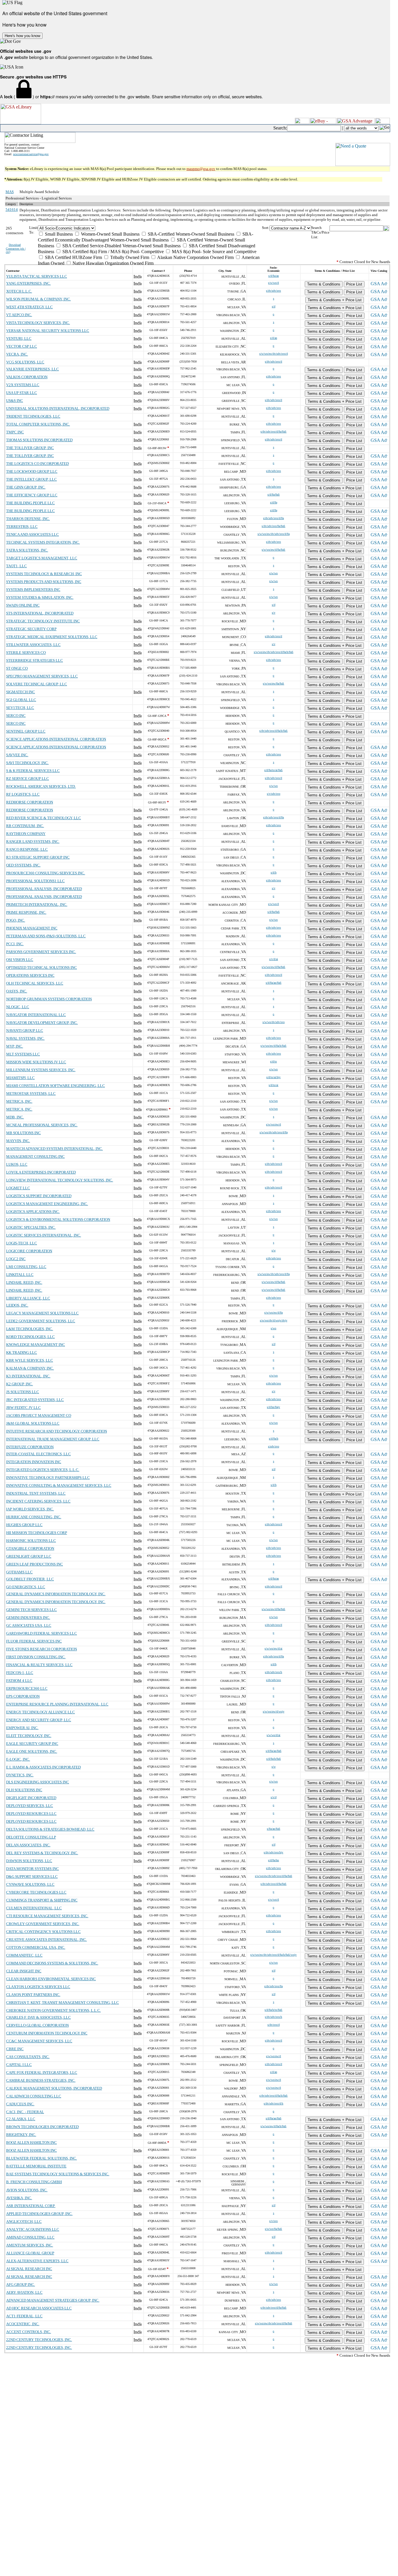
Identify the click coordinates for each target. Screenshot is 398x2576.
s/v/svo (273, 2221)
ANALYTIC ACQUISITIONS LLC (33, 2229)
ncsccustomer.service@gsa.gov (31, 154)
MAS (10, 192)
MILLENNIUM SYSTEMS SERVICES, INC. (41, 1070)
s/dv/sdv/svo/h (273, 1672)
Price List (354, 284)
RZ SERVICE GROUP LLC (28, 779)
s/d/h (274, 872)
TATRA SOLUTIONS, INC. (27, 550)
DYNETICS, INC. (20, 1775)
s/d (274, 306)
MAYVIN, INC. (18, 1141)
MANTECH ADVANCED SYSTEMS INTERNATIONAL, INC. (54, 1149)
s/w (274, 1250)
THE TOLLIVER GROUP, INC (30, 448)
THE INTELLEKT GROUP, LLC (31, 479)
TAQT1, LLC (16, 566)
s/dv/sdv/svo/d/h (273, 2103)
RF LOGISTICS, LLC (23, 794)
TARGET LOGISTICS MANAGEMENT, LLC (42, 558)
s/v (274, 613)
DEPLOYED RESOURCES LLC (31, 1814)
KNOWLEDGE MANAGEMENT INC (36, 1345)
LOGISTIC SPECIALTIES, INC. (31, 1227)
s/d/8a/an (274, 276)
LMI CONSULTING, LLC (26, 1267)
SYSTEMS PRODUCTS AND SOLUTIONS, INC (44, 582)
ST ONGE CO (17, 668)
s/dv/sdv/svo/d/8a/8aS (273, 431)
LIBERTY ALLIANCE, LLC (28, 1298)
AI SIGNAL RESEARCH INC (29, 2269)
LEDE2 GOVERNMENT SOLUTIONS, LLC (41, 1321)
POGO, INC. (16, 920)
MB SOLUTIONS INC (23, 1133)
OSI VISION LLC (20, 960)
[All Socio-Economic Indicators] (150, 228)
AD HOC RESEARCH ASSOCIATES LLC (39, 2308)
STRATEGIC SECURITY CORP (31, 629)
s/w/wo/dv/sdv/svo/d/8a (274, 1132)
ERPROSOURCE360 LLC (27, 1688)
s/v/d (274, 1797)
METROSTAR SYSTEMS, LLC (31, 1093)
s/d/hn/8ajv (273, 1407)
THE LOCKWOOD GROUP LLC (32, 471)
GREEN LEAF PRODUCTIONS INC (35, 1564)
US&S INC (15, 401)
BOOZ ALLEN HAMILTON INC (31, 2142)
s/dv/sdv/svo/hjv (273, 1852)
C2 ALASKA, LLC (21, 2119)
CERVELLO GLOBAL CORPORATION (37, 2025)
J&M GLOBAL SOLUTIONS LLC (33, 1423)
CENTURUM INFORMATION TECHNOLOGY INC (47, 2033)
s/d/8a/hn (273, 1860)
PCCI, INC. (15, 944)
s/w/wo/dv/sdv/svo (274, 1022)
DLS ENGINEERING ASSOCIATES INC (38, 1782)
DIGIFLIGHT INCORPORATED (31, 1798)
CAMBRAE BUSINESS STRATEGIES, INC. (41, 2080)
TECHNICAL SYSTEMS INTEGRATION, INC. (43, 542)
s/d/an (274, 338)
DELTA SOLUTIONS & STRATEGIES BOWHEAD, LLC (50, 1829)
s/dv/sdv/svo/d (273, 361)
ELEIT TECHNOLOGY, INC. (29, 1736)
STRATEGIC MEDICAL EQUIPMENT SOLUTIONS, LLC (52, 637)
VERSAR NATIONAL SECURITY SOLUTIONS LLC (48, 331)
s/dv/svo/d (274, 2025)
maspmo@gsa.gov (201, 169)
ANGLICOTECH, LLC (24, 2222)
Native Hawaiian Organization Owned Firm (112, 263)
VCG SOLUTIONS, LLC (25, 362)
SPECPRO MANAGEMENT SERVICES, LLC (42, 676)
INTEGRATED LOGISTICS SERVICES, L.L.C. (43, 1470)
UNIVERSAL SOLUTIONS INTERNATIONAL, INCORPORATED (58, 408)
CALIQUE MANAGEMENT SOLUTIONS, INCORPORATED (54, 2088)
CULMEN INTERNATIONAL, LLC (34, 1908)
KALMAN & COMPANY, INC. (30, 1368)
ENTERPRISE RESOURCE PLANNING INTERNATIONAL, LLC (57, 1704)
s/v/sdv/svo (274, 794)
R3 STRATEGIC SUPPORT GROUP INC (38, 857)
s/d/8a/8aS (274, 494)
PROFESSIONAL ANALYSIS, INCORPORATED (44, 889)
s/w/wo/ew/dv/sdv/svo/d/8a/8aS (274, 1876)
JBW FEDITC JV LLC (23, 1408)
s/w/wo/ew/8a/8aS (273, 683)
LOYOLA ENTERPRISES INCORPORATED (41, 1172)
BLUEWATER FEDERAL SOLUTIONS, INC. (42, 2158)
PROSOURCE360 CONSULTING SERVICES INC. (46, 873)
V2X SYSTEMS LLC (23, 385)
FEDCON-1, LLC (20, 1673)
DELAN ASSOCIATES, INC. (28, 1845)
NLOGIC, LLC (18, 1007)
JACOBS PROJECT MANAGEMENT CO (39, 1415)
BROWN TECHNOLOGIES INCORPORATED (42, 2127)
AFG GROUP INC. (21, 2285)
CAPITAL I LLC (19, 2065)
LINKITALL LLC (20, 1275)
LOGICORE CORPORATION (29, 1251)
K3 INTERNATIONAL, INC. (28, 1376)
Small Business (58, 234)
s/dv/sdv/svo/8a (273, 1986)
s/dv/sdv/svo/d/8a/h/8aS (273, 731)
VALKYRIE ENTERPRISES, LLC (32, 369)
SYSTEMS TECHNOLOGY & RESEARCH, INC (44, 574)
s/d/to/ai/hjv (273, 1077)
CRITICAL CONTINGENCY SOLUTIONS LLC (43, 1932)
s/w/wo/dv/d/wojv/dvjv (274, 1320)
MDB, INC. (15, 1117)
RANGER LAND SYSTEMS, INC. (33, 842)
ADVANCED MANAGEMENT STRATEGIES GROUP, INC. (53, 2300)
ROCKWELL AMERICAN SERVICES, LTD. (41, 786)
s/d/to (273, 1061)
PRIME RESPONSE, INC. (26, 912)
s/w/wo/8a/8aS (273, 2229)
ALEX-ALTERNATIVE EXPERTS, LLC (37, 2261)
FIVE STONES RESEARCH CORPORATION (42, 1649)
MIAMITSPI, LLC (20, 1078)
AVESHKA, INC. (19, 2198)
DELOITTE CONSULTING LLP (31, 1837)
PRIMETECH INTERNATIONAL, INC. (37, 905)
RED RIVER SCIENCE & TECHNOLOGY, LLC (44, 818)
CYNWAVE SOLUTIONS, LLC (30, 1884)
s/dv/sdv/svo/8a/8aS (273, 526)
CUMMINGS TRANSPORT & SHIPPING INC (42, 1900)
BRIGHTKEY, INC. (21, 2135)
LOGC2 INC (16, 1259)
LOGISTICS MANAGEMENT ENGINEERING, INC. (47, 1204)
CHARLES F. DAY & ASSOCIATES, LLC (38, 2017)
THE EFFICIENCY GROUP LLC (32, 495)
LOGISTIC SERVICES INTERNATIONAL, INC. (44, 1235)
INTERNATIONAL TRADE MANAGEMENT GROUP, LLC (53, 1439)
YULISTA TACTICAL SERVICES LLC (37, 276)
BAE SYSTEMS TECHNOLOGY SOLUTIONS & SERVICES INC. (58, 2174)
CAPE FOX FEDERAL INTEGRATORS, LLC (42, 2072)
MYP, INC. (15, 1046)
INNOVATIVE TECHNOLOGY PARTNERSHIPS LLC (48, 1478)
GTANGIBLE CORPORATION (30, 1548)
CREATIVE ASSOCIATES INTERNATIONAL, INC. (46, 1940)
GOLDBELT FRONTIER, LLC (30, 1579)
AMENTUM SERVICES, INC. (30, 2245)
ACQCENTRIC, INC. (23, 2324)
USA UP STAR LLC (22, 393)
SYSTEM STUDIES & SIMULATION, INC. (40, 597)
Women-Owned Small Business (110, 234)
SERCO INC (16, 716)
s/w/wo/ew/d (273, 1124)
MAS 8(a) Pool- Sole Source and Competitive (214, 252)
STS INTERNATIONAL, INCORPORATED (40, 613)
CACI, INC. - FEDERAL (25, 2112)
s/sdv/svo (274, 1446)
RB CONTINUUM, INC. (25, 826)
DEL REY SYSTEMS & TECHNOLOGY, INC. (42, 1853)
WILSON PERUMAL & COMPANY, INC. (38, 299)
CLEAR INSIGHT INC (24, 1971)
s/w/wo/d (273, 283)
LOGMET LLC (18, 1188)
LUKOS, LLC (17, 1164)
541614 (12, 210)
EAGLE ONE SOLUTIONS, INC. (32, 1751)
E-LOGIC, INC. (18, 1759)
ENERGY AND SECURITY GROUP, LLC (39, 1720)
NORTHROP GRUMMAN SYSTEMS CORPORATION (49, 999)
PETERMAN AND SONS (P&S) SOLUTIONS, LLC (46, 936)
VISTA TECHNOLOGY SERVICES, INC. (38, 323)
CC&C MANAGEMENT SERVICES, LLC (39, 2041)
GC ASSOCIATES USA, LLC (29, 1625)
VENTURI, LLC (19, 338)
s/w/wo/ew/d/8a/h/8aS (273, 1046)
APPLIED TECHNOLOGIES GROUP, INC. (39, 2214)
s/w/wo (273, 573)
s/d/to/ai (273, 1085)
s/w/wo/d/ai (273, 1735)
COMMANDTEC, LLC (24, 1955)
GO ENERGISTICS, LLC (26, 1587)
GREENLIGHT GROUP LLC (29, 1556)
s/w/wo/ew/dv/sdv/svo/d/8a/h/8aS (274, 652)
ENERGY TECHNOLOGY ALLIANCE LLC (40, 1712)
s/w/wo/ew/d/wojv (274, 1711)
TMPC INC (15, 432)
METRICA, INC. (19, 1101)
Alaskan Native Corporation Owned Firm (195, 257)
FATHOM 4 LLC (19, 1681)
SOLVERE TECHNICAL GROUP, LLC (37, 684)
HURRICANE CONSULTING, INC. (34, 1517)
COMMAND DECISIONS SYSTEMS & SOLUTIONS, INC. (52, 1963)
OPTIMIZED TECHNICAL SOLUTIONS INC (42, 967)
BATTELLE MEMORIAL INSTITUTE (36, 2166)
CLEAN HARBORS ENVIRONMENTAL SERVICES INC (51, 1979)
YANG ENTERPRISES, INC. (28, 283)
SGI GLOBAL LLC (21, 700)
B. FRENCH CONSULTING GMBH (34, 2182)
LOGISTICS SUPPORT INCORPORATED (39, 1196)
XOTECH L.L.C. (19, 291)
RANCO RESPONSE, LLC (27, 849)
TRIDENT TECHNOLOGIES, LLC (33, 416)
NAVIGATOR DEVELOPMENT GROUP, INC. (42, 1023)
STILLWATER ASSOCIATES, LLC (33, 645)
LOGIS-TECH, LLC (22, 1243)
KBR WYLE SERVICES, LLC (30, 1360)
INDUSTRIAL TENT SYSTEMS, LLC (36, 1493)
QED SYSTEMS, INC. (23, 865)
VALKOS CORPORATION (27, 377)
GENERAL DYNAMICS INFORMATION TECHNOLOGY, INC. (56, 1594)
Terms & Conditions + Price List (335, 300)
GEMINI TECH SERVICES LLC (31, 1610)
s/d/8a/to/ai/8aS (273, 770)
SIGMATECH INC (21, 692)
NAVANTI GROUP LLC (25, 1030)
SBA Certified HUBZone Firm (73, 257)
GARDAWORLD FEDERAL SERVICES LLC (42, 1633)
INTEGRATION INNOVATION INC (34, 1462)
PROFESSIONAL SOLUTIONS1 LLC (35, 881)
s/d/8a (274, 502)
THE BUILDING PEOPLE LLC (30, 503)
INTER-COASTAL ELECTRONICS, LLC (38, 1454)
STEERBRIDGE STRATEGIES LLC (35, 660)
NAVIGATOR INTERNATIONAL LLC (36, 1015)
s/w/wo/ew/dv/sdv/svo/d (274, 354)
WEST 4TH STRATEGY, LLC (29, 307)
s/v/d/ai (274, 959)
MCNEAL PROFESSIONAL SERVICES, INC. (42, 1125)
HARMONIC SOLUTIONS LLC (31, 1541)
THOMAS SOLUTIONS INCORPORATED (39, 440)
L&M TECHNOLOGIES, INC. (30, 1329)
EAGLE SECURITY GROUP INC (32, 1744)
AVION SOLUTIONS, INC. (27, 2190)
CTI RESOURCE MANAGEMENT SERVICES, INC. (47, 1916)
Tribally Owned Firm (129, 257)
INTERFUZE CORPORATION (30, 1447)
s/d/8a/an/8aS (274, 983)
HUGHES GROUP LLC (24, 1525)
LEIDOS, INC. (17, 1305)
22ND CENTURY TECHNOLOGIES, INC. (39, 2340)
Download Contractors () (16, 248)
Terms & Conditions (324, 284)
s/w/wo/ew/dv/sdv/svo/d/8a (274, 534)
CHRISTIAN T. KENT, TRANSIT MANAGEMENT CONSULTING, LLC (62, 2003)
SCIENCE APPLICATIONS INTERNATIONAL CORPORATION (56, 739)
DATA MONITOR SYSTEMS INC (32, 1869)
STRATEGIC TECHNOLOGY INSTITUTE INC (43, 621)
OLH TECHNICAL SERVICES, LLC (35, 983)
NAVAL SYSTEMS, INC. (25, 1038)
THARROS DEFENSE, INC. (28, 519)
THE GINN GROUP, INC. (26, 487)
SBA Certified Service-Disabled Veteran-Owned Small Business (121, 246)
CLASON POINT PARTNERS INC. (33, 1995)
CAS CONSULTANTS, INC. (28, 2057)
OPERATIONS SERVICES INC (30, 975)
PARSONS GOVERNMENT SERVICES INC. (41, 952)
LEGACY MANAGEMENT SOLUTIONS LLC (42, 1313)
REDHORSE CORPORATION (30, 802)
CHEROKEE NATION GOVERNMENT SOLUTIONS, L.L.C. (53, 2010)
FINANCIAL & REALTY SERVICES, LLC (39, 1665)
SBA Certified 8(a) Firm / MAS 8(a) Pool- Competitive (112, 252)
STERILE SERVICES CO (26, 653)
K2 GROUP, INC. (20, 1384)
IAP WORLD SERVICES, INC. (30, 1509)
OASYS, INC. (17, 991)
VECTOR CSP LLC (22, 346)
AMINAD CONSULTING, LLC (30, 2237)
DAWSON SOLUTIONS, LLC (29, 1861)
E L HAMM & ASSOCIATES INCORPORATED (43, 1767)
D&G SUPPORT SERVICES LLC (32, 1877)
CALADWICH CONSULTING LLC (34, 2096)
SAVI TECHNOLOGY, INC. (27, 763)
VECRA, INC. (17, 354)
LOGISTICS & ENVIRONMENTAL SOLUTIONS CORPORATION (58, 1219)
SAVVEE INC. (17, 755)
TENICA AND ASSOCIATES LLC (32, 534)
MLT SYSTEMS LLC (23, 1054)
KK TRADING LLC (22, 1352)
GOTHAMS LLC (19, 1572)
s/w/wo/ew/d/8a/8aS (273, 550)
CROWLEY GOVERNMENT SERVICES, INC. (43, 1924)
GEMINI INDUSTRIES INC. (28, 1618)
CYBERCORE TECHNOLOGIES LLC (36, 1892)
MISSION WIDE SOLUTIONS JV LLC (36, 1062)
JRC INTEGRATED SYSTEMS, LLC (35, 1400)
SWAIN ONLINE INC (23, 605)
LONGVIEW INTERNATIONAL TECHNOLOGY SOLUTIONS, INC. (60, 1180)
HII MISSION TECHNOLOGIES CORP (37, 1533)
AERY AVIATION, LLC (24, 2292)
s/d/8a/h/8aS (274, 1759)
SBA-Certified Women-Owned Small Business (190, 234)
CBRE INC (15, 2049)
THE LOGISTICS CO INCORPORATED (37, 464)
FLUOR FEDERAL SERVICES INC (34, 1641)
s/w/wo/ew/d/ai (273, 1648)
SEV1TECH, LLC (20, 708)
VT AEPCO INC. (19, 315)
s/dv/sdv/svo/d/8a (273, 518)
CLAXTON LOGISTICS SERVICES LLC (38, 1987)
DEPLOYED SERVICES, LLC (30, 1806)
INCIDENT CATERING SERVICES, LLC (38, 1501)
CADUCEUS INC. (20, 2104)
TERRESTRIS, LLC (22, 527)
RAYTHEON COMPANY (26, 834)
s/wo (273, 1328)
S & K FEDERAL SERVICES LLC (33, 771)
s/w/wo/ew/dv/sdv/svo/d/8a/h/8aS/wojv (273, 1955)
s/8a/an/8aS (274, 1829)
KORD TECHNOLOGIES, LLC (30, 1337)
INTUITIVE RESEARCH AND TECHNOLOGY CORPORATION (57, 1431)
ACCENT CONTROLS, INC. (29, 2332)
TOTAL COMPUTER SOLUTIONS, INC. (38, 424)
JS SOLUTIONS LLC (23, 1392)
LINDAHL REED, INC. (24, 1282)
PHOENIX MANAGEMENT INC (32, 928)
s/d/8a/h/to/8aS (273, 2010)
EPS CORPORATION (23, 1696)
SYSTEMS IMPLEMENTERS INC (33, 590)
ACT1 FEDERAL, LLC (24, 2316)
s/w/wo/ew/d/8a (273, 1312)
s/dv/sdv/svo (273, 291)
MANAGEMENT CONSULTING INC (35, 1156)
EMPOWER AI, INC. (22, 1728)
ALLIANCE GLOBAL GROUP (30, 2253)
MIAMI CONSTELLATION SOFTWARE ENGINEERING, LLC (56, 1086)
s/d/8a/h (274, 1438)
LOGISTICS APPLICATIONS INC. (33, 1212)
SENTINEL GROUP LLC (26, 731)
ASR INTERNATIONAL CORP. (31, 2206)
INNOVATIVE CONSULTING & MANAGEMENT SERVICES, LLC (59, 1485)
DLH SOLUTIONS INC (24, 1790)
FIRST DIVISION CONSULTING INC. (36, 1657)
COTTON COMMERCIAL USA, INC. (36, 1947)
